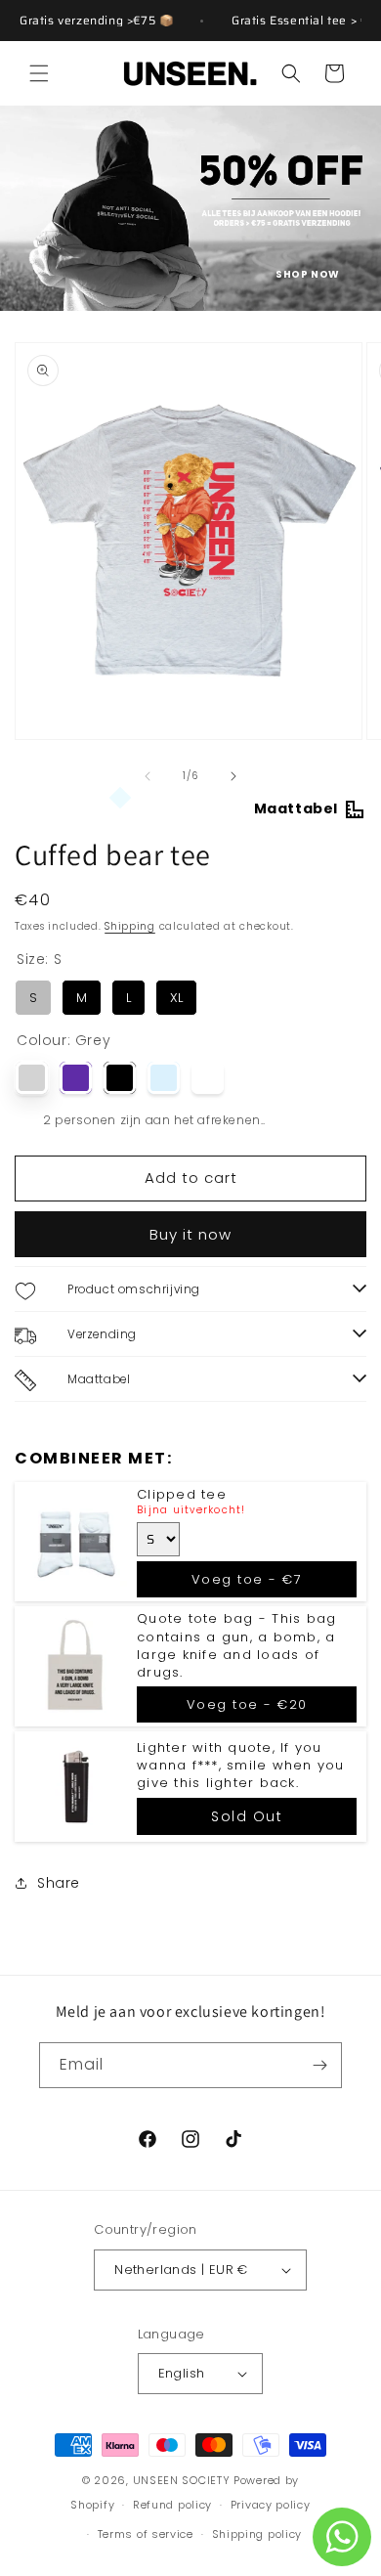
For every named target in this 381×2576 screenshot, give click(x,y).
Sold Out (247, 1816)
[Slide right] (233, 776)
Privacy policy (271, 2505)
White (208, 1078)
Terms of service (146, 2534)
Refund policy (172, 2505)
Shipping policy (257, 2534)
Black (120, 1078)
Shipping (130, 926)
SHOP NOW (308, 274)
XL (177, 993)
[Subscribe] (319, 2065)
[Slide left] (148, 776)
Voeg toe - (247, 1579)
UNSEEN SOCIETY (182, 2480)
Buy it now (190, 1234)
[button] (39, 73)
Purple (76, 1078)
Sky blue (164, 1078)
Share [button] (59, 1883)
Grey (32, 1078)
